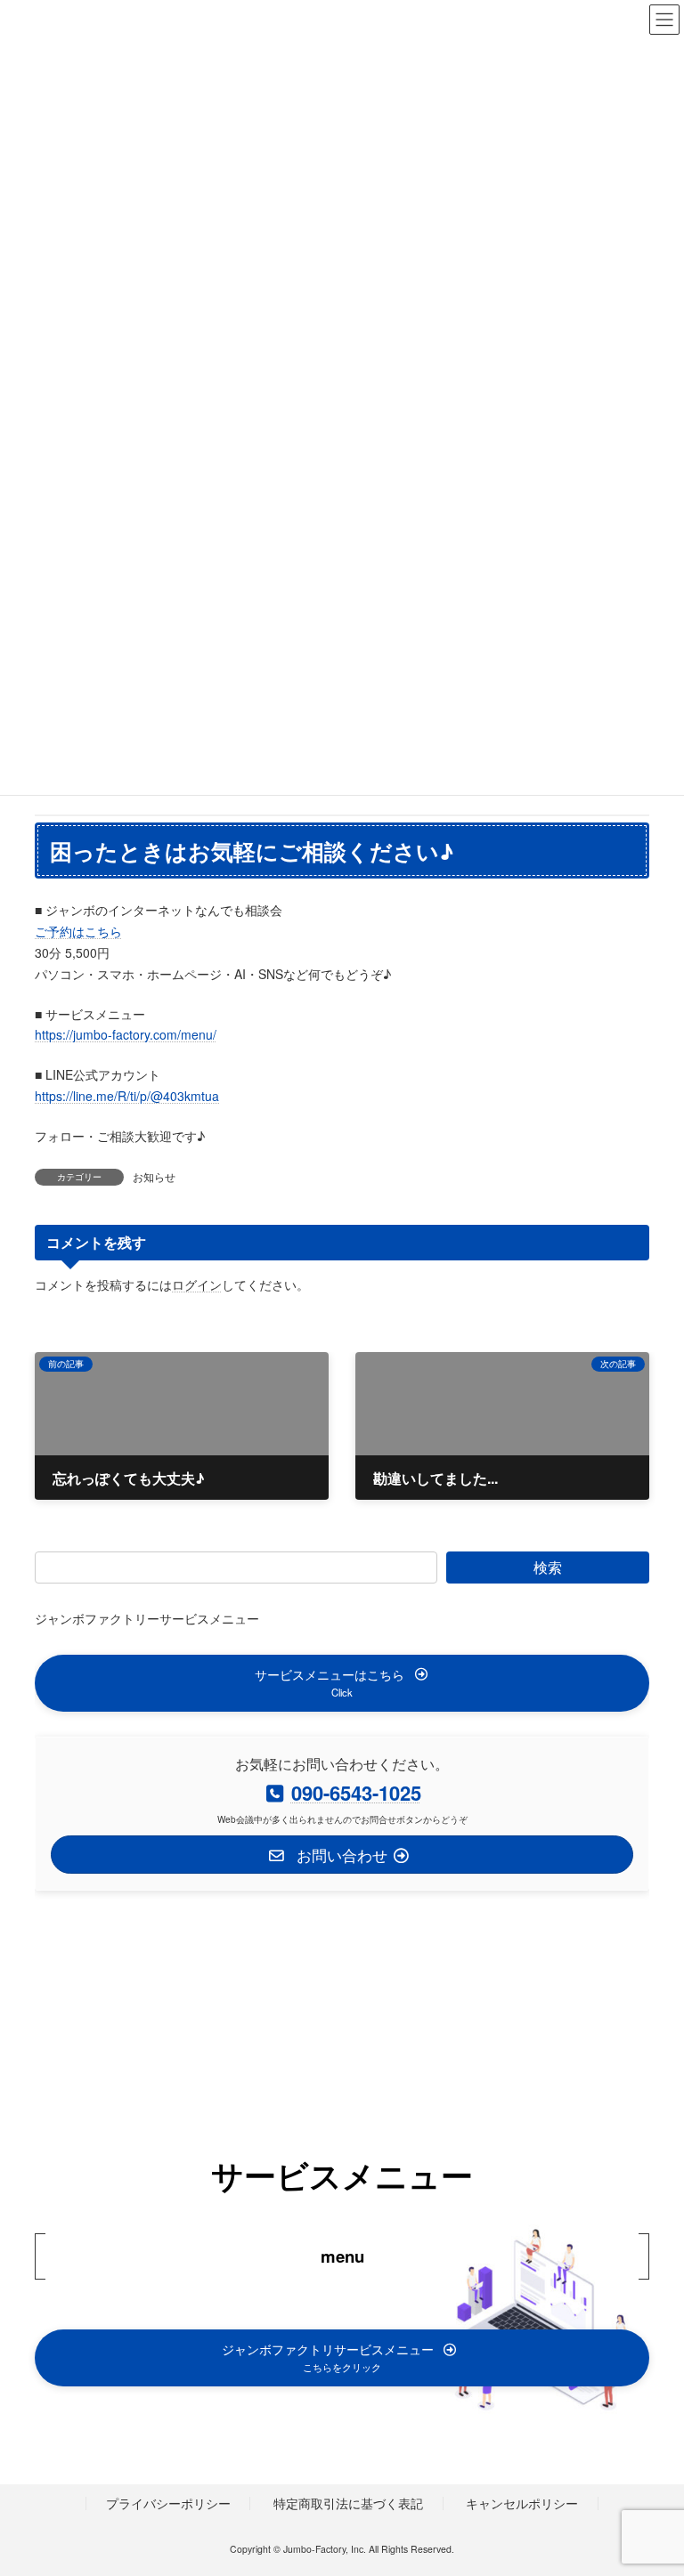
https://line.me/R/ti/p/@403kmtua (127, 1096)
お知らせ (154, 1176)
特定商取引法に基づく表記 (348, 2503)
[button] (342, 1683)
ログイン (197, 1284)
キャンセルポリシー (522, 2503)
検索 (548, 1567)
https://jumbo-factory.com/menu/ (126, 1034)
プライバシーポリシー (168, 2503)
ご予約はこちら (78, 931)
